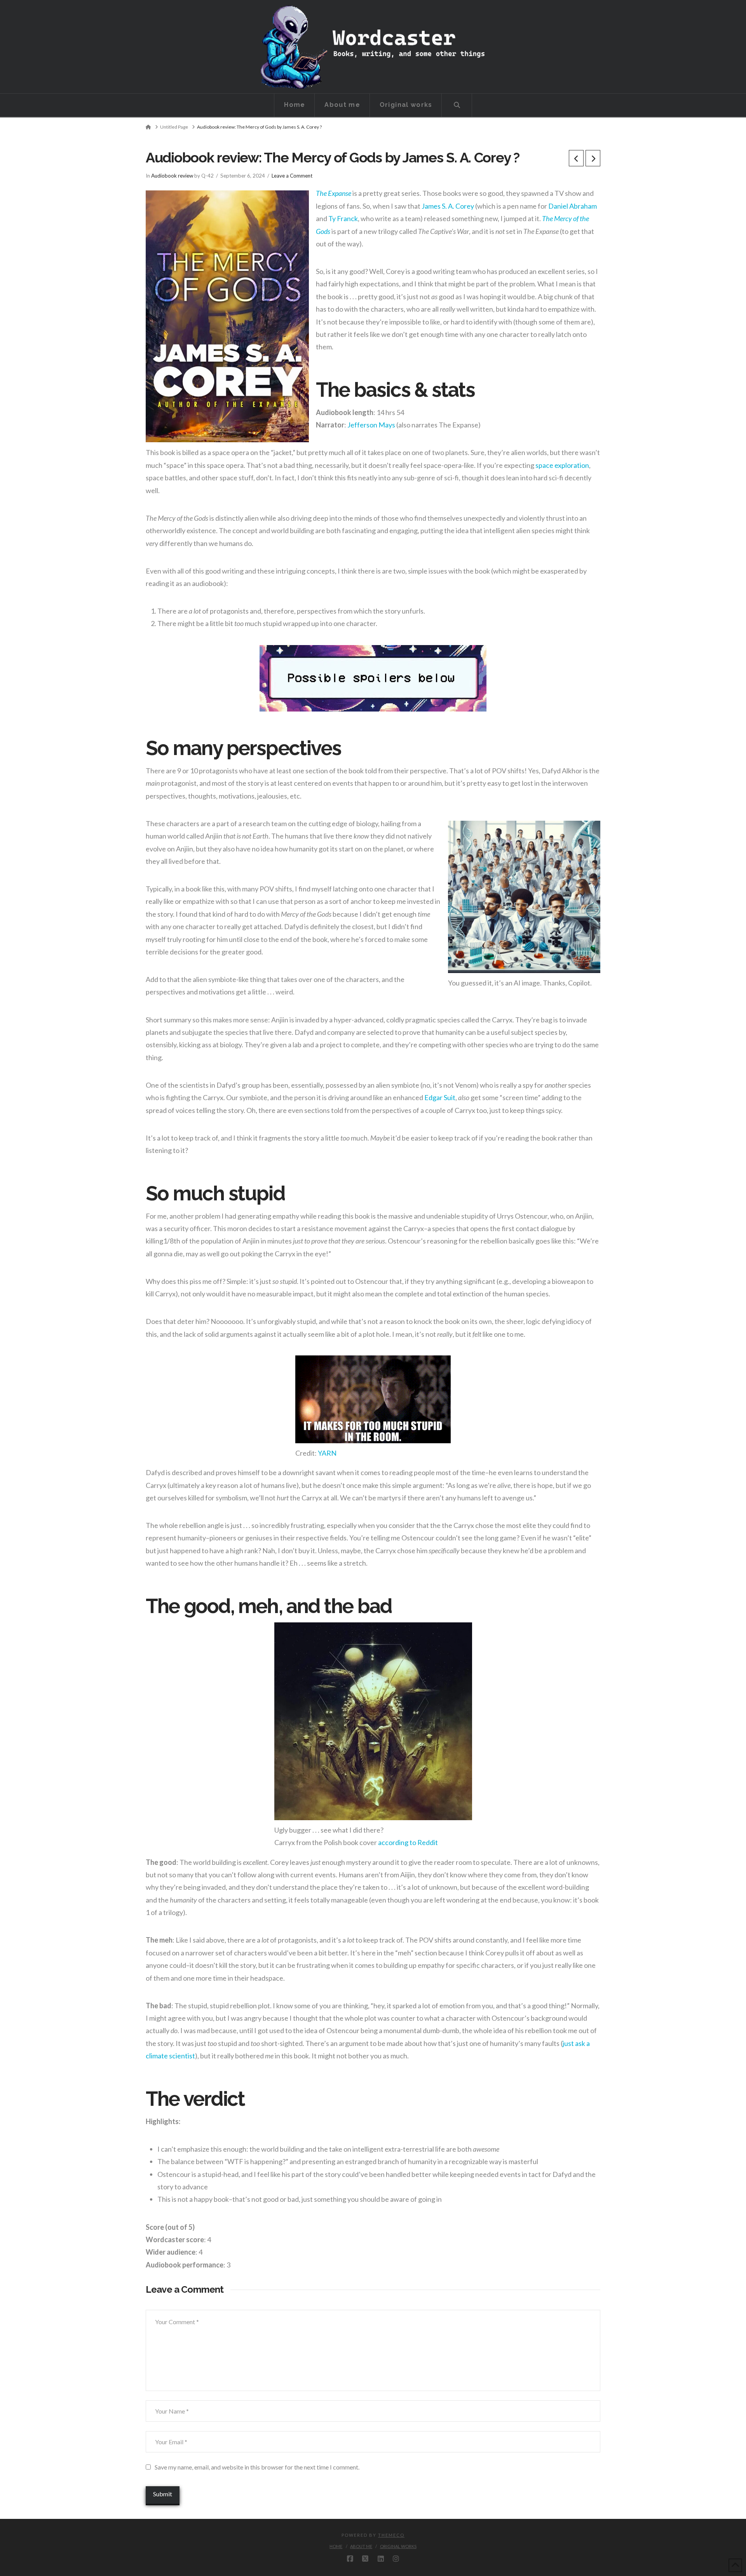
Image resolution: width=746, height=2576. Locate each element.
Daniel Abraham (573, 206)
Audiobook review (172, 176)
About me (361, 2546)
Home (336, 2546)
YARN (327, 1453)
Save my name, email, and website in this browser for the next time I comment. (257, 2467)
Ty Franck (343, 218)
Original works (398, 2546)
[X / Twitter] (365, 2559)
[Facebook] (350, 2559)
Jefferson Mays (371, 425)
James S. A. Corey (448, 206)
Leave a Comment (292, 176)
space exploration (562, 465)
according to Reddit (408, 1842)
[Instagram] (396, 2559)
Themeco (391, 2535)
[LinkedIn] (381, 2559)
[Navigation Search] (457, 105)
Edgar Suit (440, 1097)
